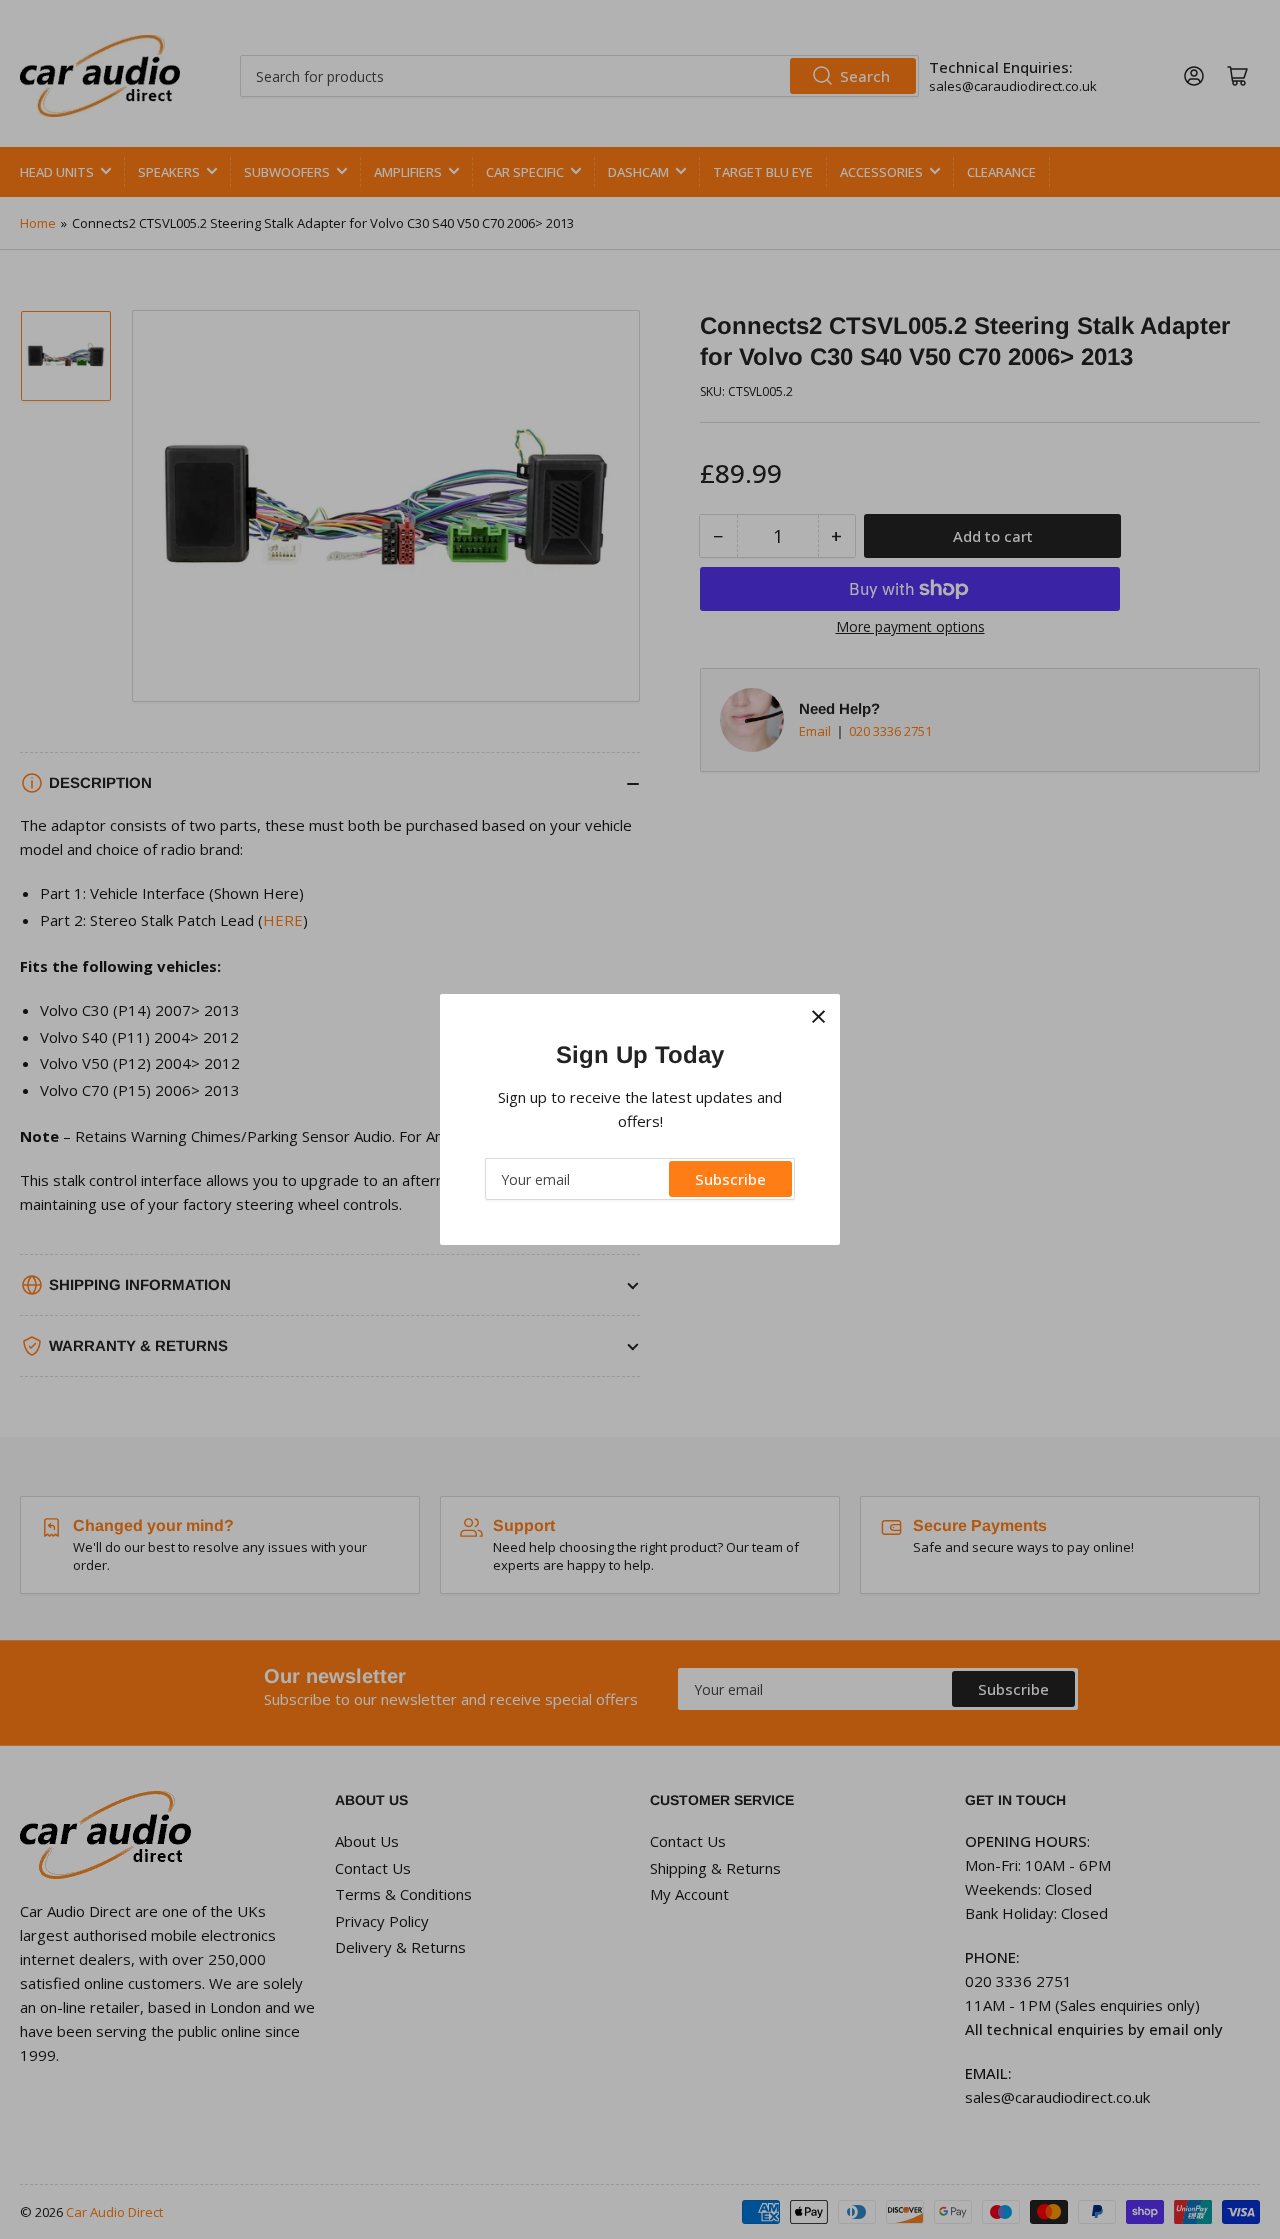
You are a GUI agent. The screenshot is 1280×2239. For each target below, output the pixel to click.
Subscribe (730, 1179)
